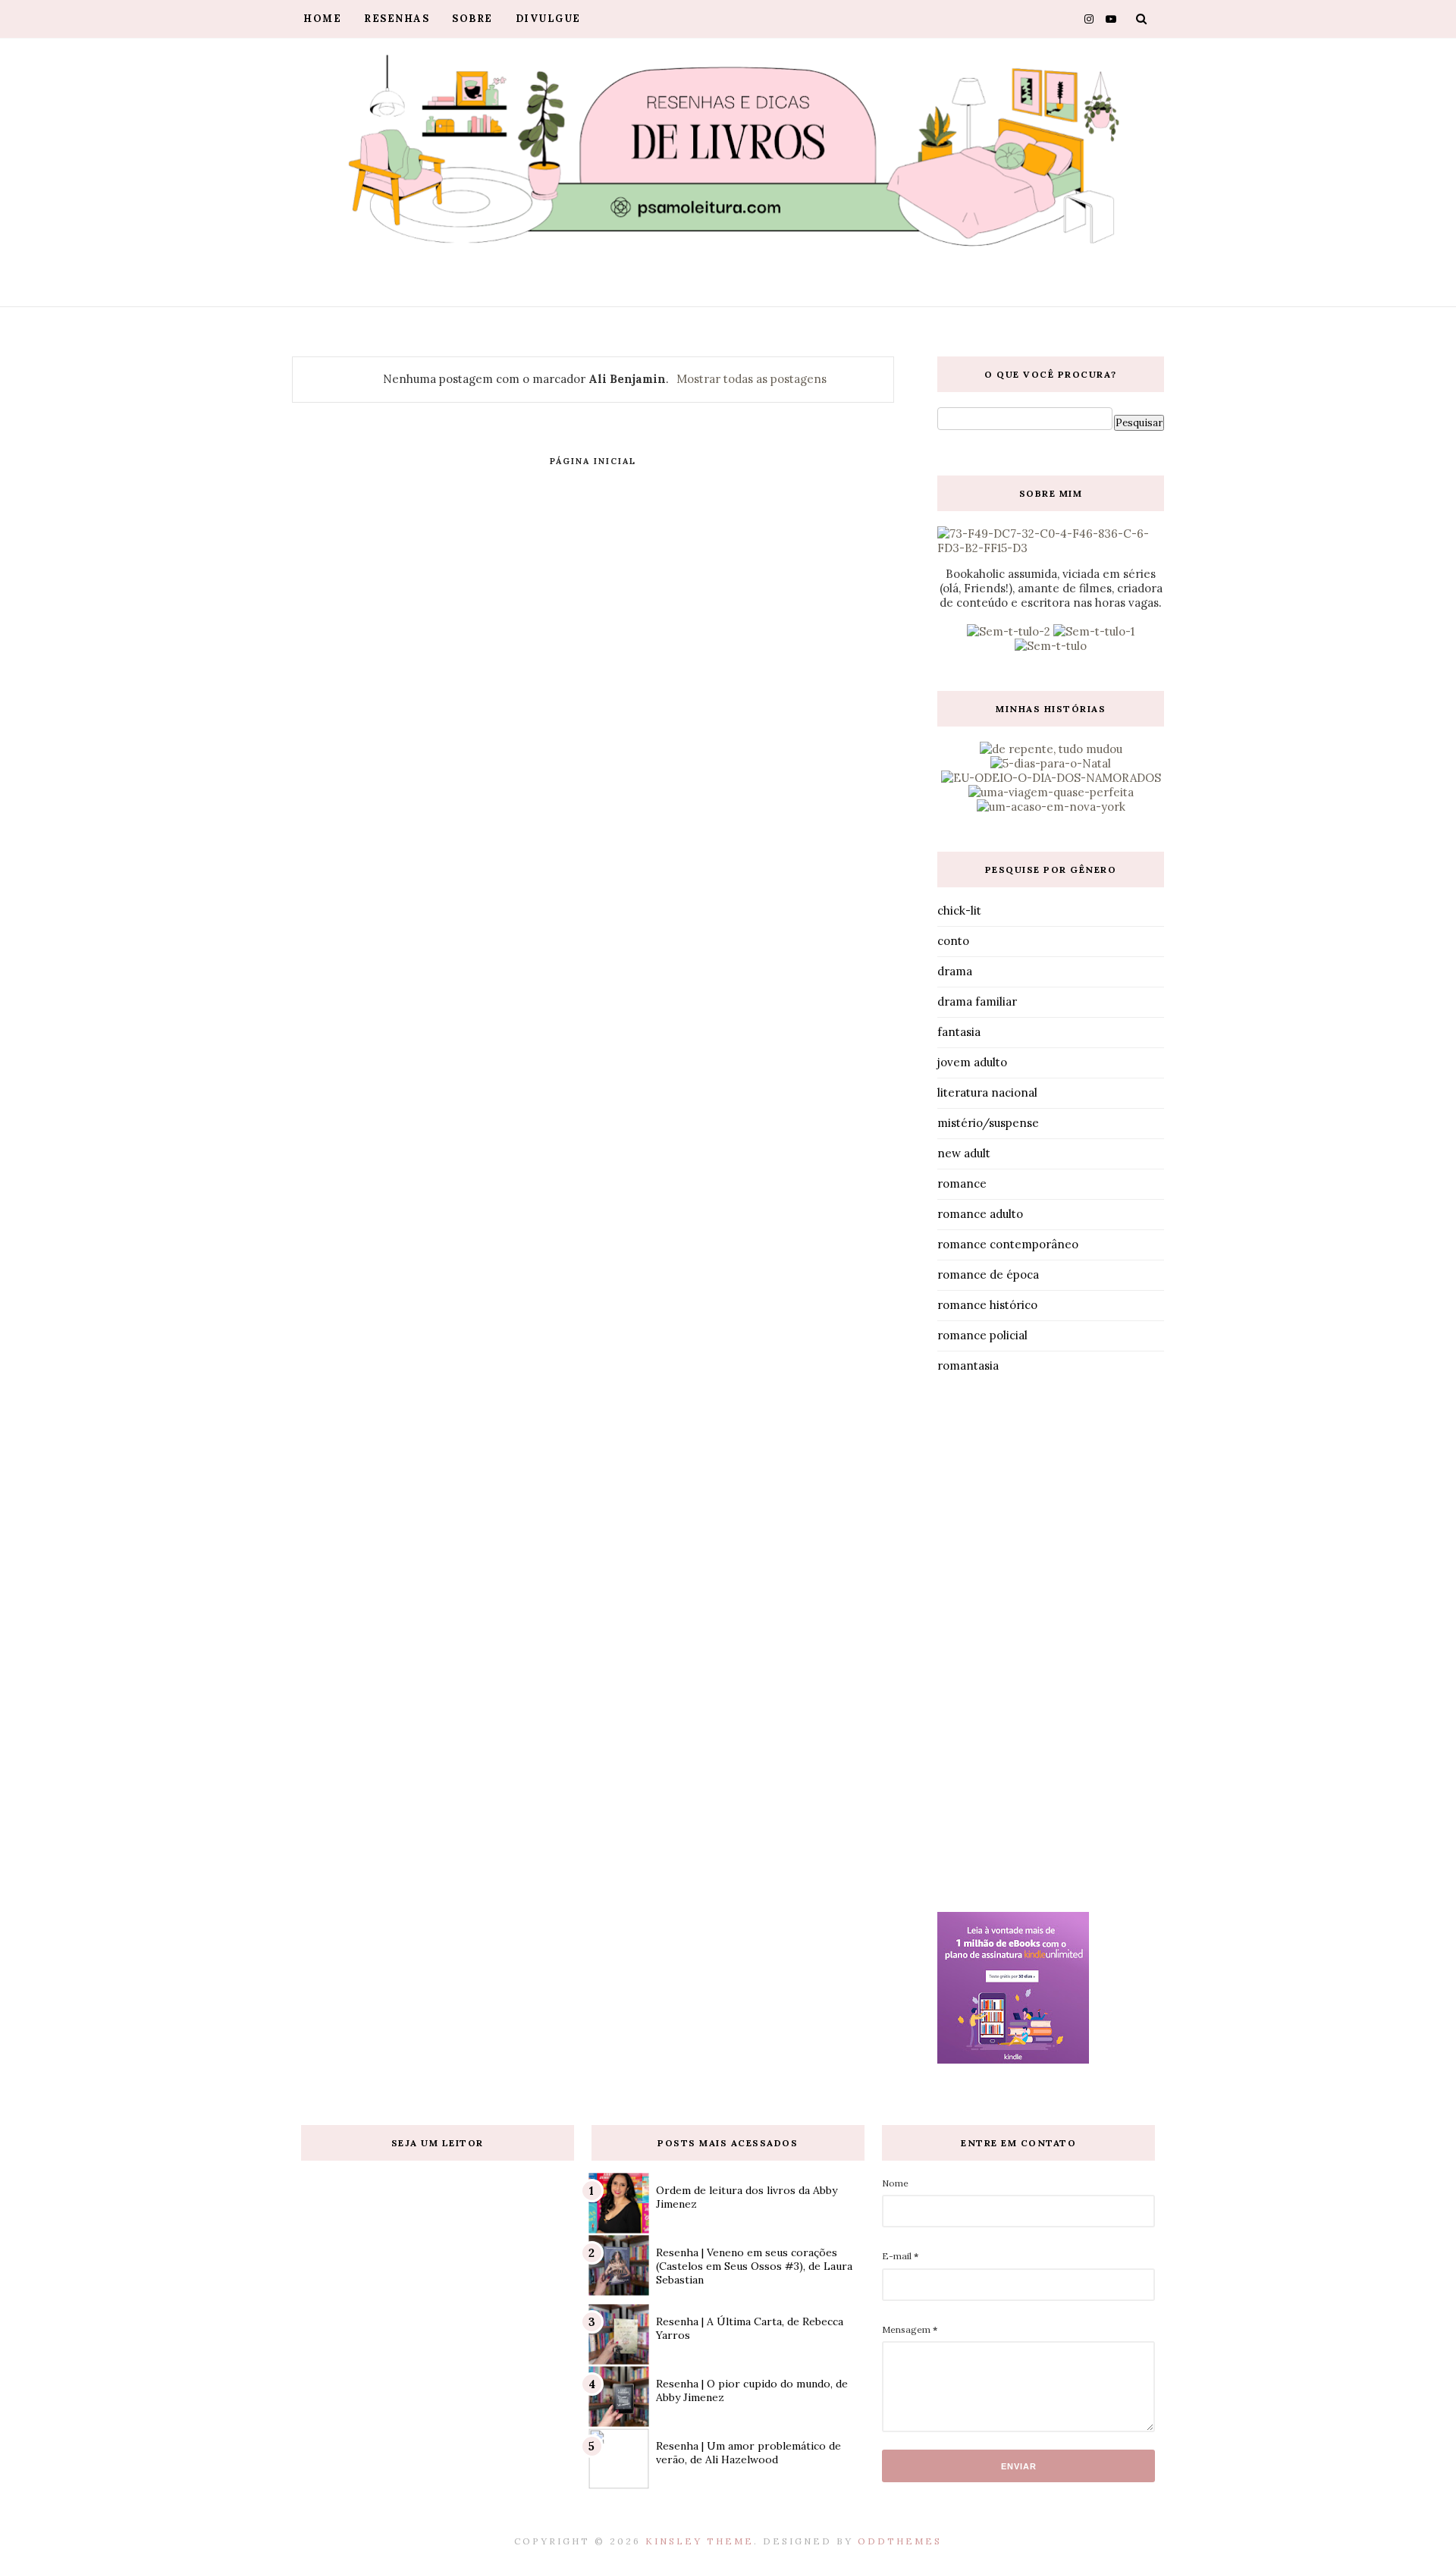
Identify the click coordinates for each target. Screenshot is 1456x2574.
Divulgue (548, 19)
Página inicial (593, 461)
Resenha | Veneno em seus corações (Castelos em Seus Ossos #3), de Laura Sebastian (754, 2266)
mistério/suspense (988, 1123)
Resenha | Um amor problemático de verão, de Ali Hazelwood (748, 2453)
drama (955, 971)
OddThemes (900, 2541)
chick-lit (959, 910)
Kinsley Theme (700, 2541)
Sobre (472, 19)
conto (953, 941)
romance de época (988, 1274)
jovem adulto (972, 1062)
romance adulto (980, 1214)
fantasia (959, 1032)
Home (322, 19)
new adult (964, 1153)
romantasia (968, 1365)
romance (962, 1183)
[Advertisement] (1051, 1646)
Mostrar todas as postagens (752, 379)
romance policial (982, 1335)
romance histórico (987, 1305)
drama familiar (977, 1001)
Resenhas (397, 19)
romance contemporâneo (1008, 1244)
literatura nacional (987, 1092)
